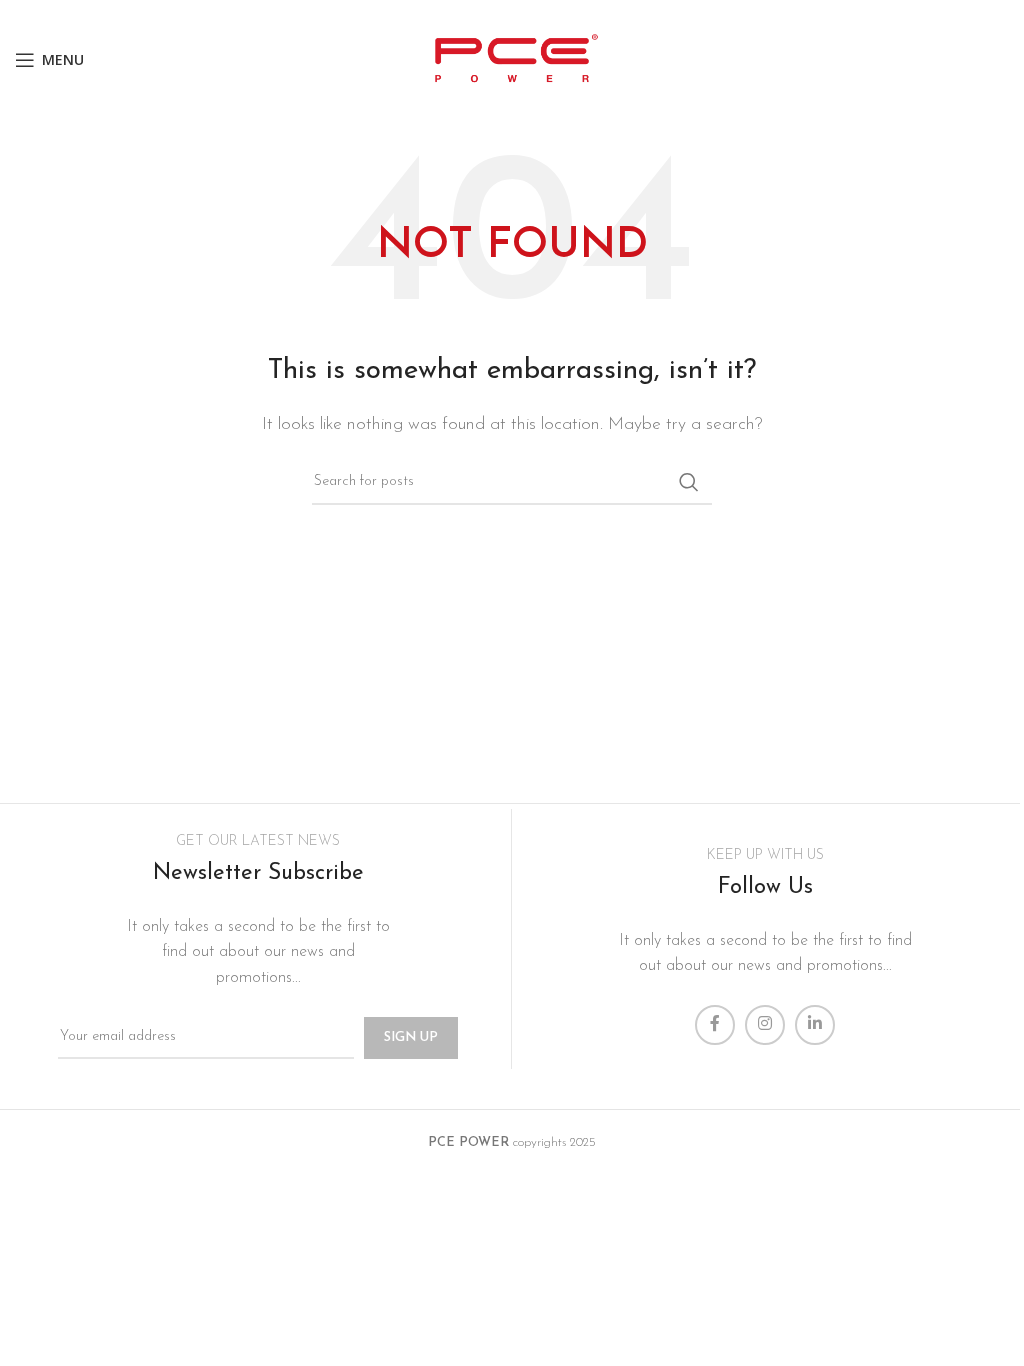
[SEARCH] (689, 482)
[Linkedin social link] (815, 1025)
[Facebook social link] (715, 1025)
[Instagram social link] (765, 1025)
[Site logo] (512, 59)
